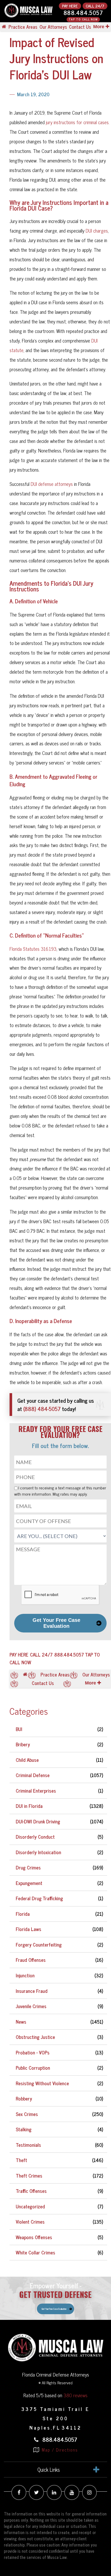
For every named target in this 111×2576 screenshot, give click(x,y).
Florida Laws (29, 1929)
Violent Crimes (30, 2222)
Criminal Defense (33, 1775)
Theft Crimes (29, 2176)
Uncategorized (30, 2206)
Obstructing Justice (35, 2037)
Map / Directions (59, 2450)
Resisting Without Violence (42, 2083)
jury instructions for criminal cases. (77, 122)
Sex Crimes (27, 2114)
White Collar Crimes (35, 2252)
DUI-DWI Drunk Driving (38, 1821)
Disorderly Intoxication (38, 1852)
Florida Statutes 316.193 (33, 949)
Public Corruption (33, 2068)
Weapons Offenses (34, 2237)
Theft (21, 2160)
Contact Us (80, 27)
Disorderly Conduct (35, 1837)
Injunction (25, 1975)
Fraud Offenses (31, 1960)
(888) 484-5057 (42, 1409)
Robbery (24, 2098)
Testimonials (28, 2145)
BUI (19, 1729)
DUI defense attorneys (52, 484)
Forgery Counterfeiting (39, 1944)
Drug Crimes (28, 1867)
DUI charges (97, 231)
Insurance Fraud (32, 1991)
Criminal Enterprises (36, 1791)
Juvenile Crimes (31, 2006)
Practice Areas (23, 27)
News (21, 2022)
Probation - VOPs (33, 2052)
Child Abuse (27, 1760)
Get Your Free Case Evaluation (56, 1623)
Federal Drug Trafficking (39, 1898)
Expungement (29, 1883)
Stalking (24, 2129)
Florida (23, 1914)
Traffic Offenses (31, 2191)
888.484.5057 (83, 13)
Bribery (23, 1744)
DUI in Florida (29, 1806)
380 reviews (76, 2395)
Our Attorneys (53, 27)
